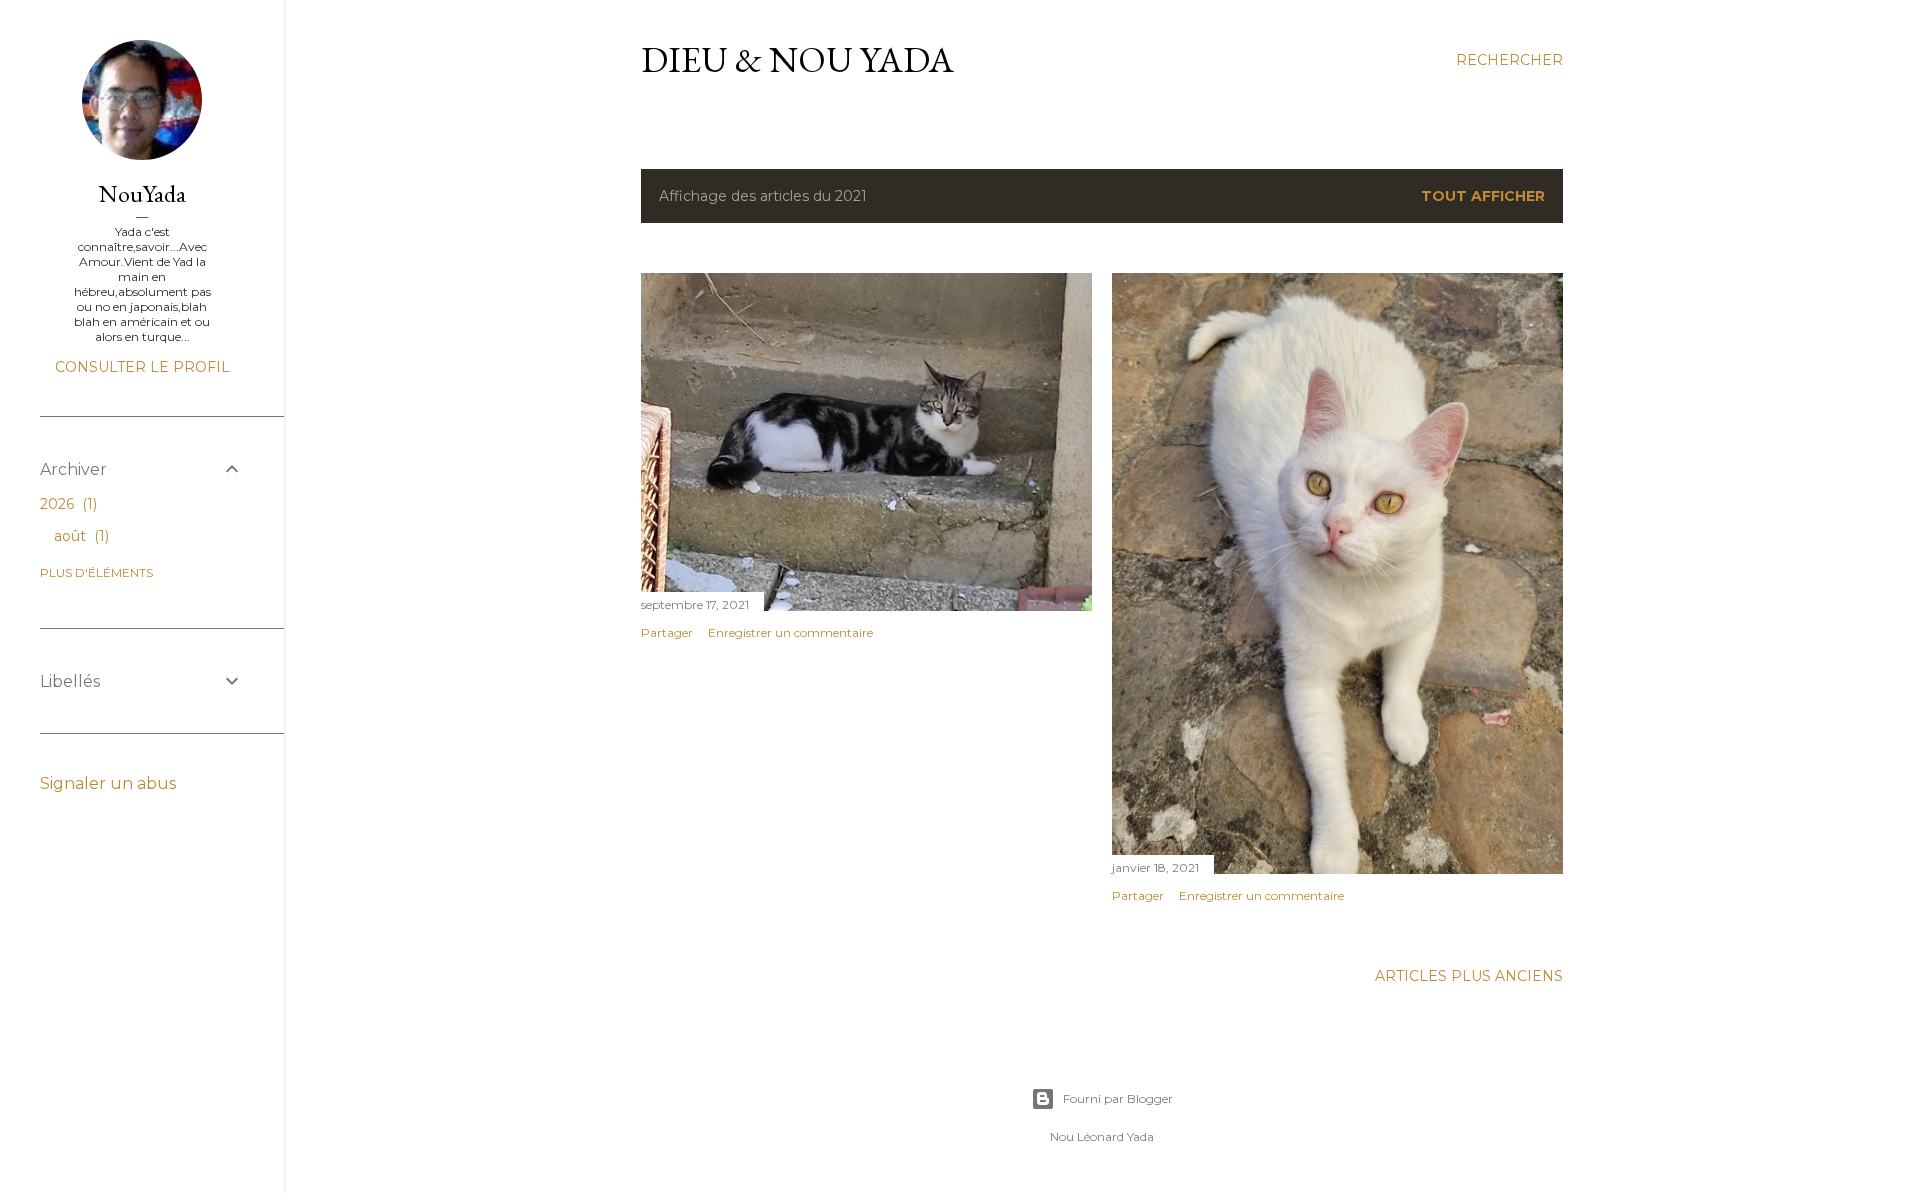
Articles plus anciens (1469, 976)
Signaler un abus (108, 783)
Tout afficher (1483, 196)
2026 (66, 504)
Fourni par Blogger (1118, 1098)
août (79, 536)
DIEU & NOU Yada (797, 59)
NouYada (142, 193)
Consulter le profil (142, 367)
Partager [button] (667, 632)
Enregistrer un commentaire (790, 632)
